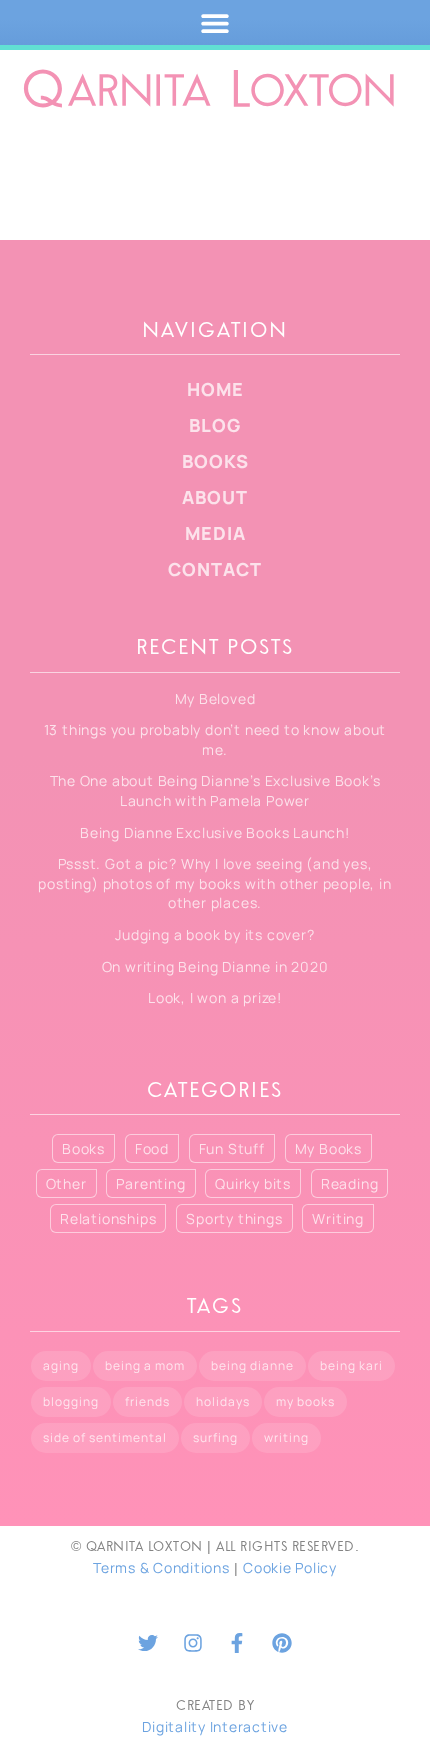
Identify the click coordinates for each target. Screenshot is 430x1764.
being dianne (252, 1365)
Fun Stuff (232, 1148)
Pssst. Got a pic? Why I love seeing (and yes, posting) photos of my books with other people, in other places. (214, 883)
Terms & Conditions (161, 1567)
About (215, 497)
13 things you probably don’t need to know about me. (215, 739)
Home (215, 389)
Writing (338, 1218)
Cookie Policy (290, 1567)
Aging (61, 1365)
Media (215, 533)
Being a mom (145, 1365)
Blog (215, 425)
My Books (328, 1148)
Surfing (215, 1437)
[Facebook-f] (237, 1643)
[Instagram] (193, 1643)
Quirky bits (253, 1183)
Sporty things (234, 1218)
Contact (215, 569)
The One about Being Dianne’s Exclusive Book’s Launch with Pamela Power (215, 790)
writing (286, 1437)
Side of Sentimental (105, 1437)
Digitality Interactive (215, 1726)
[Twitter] (148, 1643)
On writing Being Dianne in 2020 (215, 966)
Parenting (150, 1183)
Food (152, 1148)
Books (215, 461)
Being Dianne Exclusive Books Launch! (215, 832)
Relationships (108, 1218)
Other (66, 1183)
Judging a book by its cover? (214, 934)
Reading (350, 1183)
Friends (147, 1401)
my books (305, 1401)
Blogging (71, 1401)
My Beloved (215, 698)
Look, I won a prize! (215, 997)
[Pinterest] (282, 1643)
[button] (215, 22)
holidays (223, 1401)
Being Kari (351, 1365)
